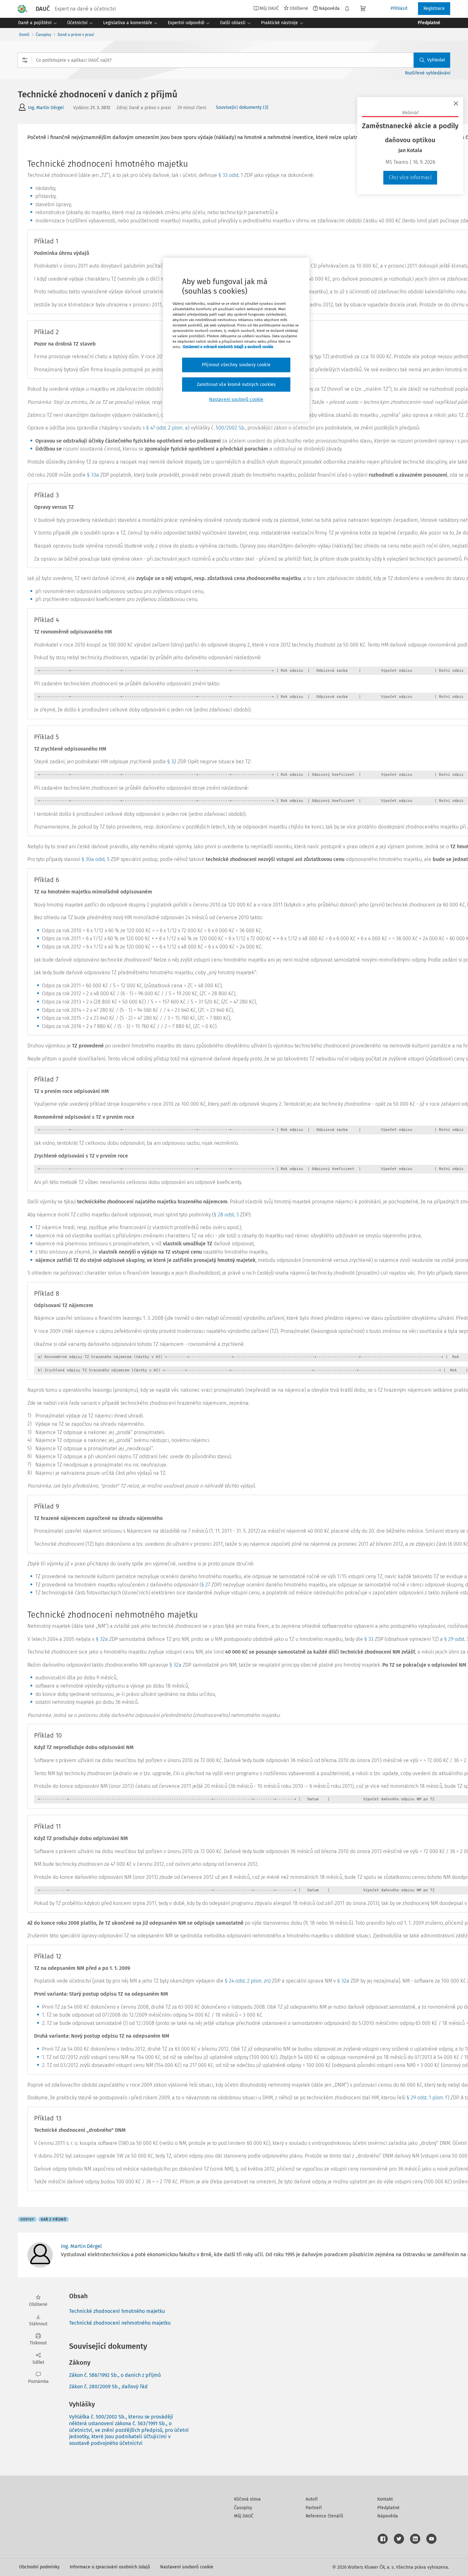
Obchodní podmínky (39, 2567)
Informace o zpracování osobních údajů (110, 2567)
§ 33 (369, 1639)
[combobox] (234, 60)
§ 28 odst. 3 (226, 1215)
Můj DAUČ (244, 2516)
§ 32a (102, 1639)
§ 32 (172, 762)
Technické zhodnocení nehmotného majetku (120, 2323)
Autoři (312, 2499)
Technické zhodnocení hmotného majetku (117, 2311)
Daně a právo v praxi (76, 35)
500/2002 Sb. (230, 428)
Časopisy (43, 35)
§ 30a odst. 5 (96, 859)
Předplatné (388, 2508)
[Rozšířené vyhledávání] (25, 60)
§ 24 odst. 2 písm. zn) (248, 1981)
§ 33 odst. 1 (231, 175)
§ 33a (93, 475)
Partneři (314, 2508)
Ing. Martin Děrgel (46, 108)
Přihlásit (399, 8)
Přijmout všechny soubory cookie (236, 365)
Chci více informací (410, 177)
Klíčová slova (247, 2499)
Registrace (434, 8)
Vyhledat (436, 60)
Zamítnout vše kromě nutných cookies (236, 385)
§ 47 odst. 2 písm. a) (168, 428)
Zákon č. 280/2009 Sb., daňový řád (108, 2387)
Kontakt (385, 2499)
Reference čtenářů (324, 2516)
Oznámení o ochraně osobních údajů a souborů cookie (228, 347)
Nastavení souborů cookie (187, 2567)
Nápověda (329, 8)
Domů (24, 35)
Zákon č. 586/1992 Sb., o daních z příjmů (115, 2375)
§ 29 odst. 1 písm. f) (428, 2098)
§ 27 (206, 1585)
